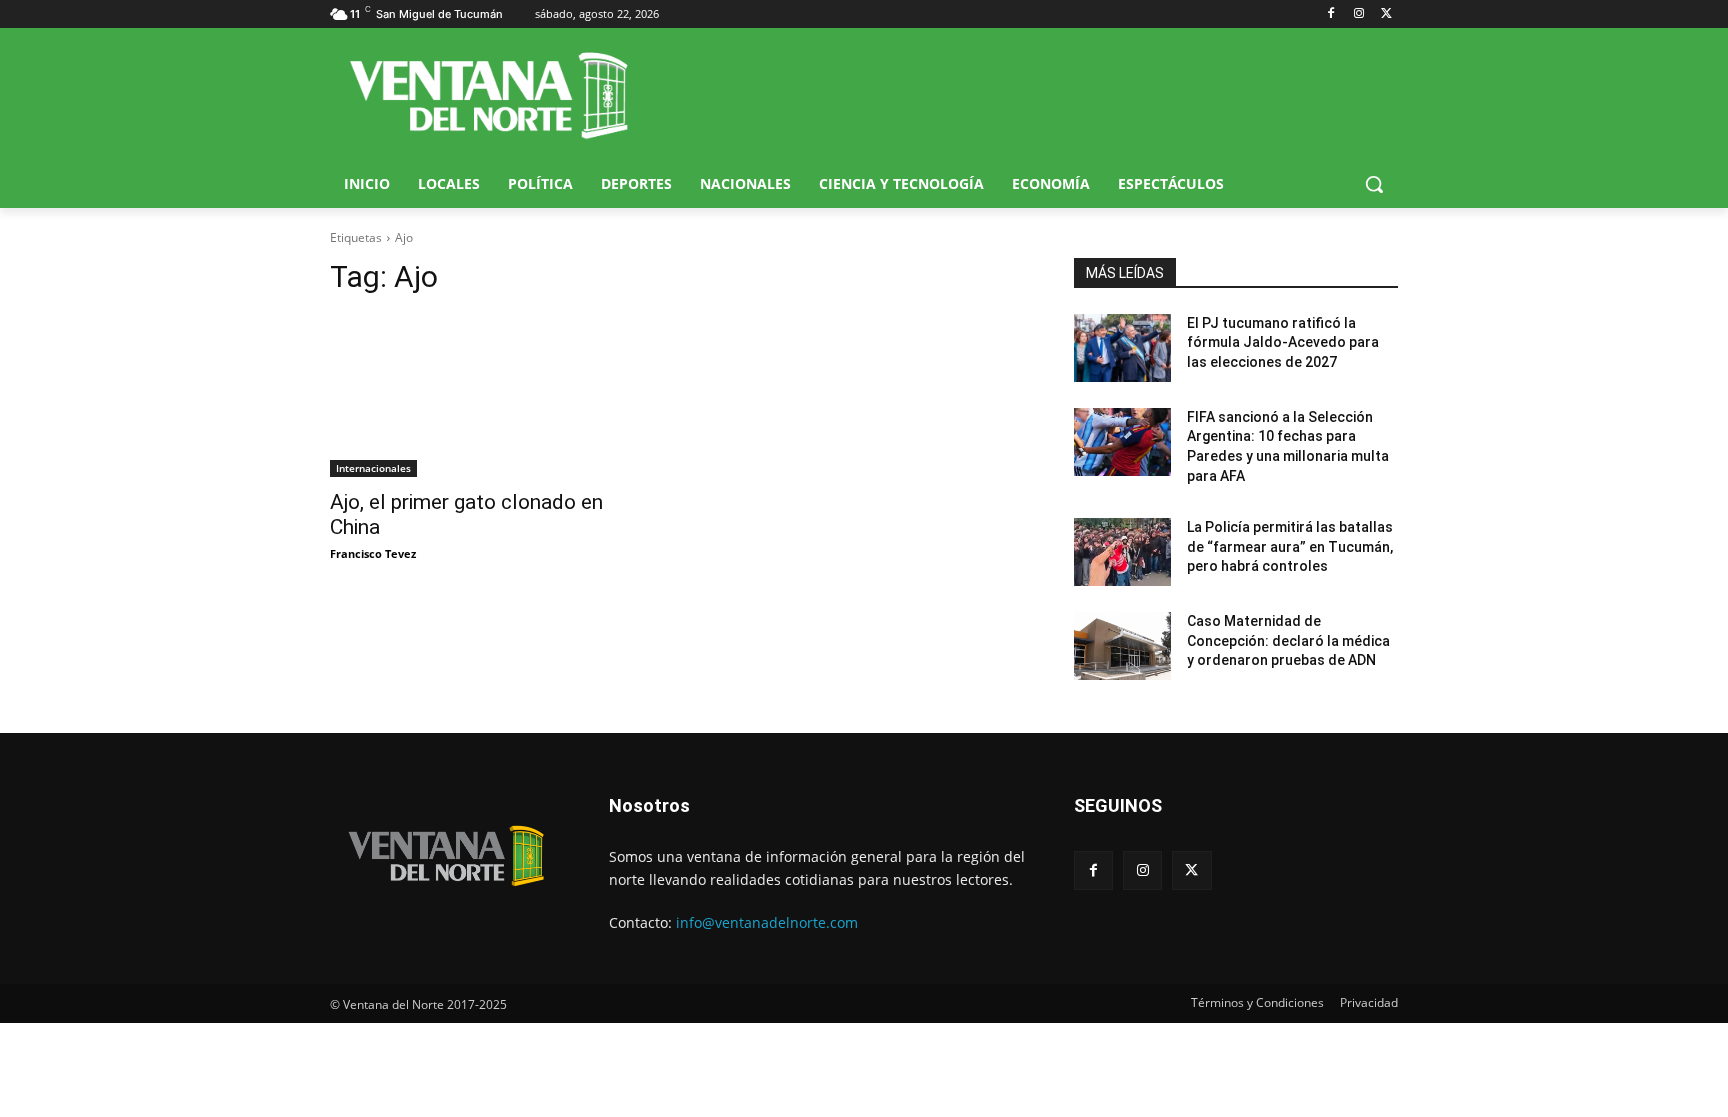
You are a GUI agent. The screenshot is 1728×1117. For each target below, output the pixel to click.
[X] (1386, 14)
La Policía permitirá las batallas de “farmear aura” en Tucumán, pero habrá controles (1290, 546)
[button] (1374, 184)
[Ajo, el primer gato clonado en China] (492, 396)
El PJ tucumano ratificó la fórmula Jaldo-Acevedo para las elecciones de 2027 (1283, 342)
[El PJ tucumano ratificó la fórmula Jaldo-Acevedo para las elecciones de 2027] (1122, 348)
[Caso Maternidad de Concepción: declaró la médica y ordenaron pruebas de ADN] (1122, 646)
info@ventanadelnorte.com (767, 922)
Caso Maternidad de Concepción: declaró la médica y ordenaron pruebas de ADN (1288, 640)
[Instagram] (1358, 14)
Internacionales (373, 468)
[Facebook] (1331, 14)
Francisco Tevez (373, 553)
